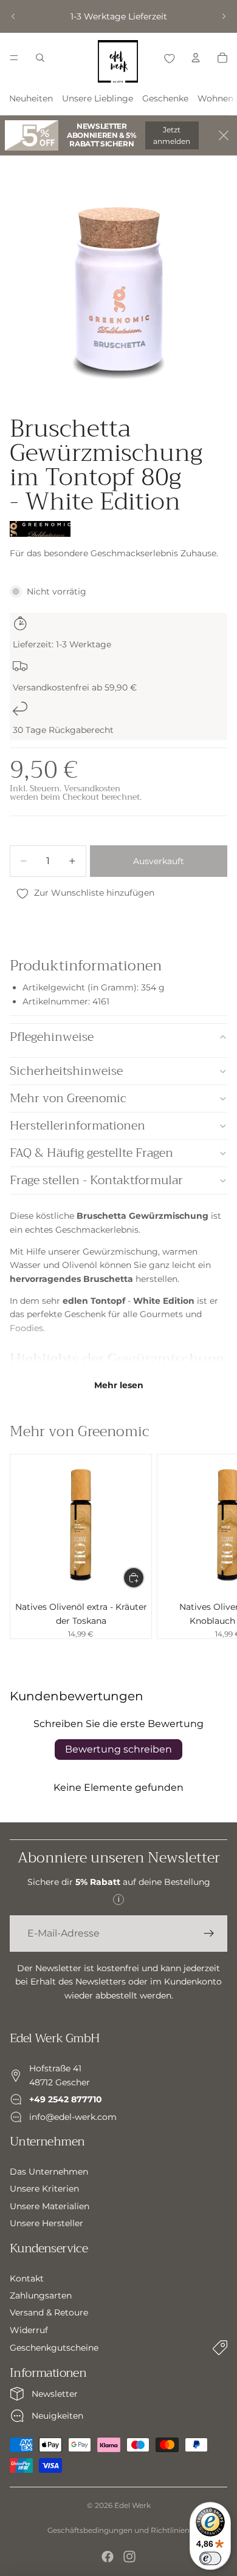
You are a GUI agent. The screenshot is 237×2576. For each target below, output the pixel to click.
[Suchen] (40, 58)
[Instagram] (129, 2557)
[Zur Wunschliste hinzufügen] (169, 58)
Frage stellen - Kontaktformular (96, 1180)
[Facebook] (108, 2557)
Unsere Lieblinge (98, 98)
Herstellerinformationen (77, 1126)
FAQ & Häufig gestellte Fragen (91, 1153)
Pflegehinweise (52, 1037)
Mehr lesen (119, 1385)
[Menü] (14, 58)
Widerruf (29, 2330)
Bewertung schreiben (118, 1749)
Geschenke (165, 98)
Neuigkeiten (57, 2416)
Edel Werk (132, 2505)
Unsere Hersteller (46, 2223)
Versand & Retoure (49, 2313)
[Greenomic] (40, 529)
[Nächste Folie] (224, 16)
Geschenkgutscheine (54, 2348)
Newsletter (55, 2394)
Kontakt (27, 2278)
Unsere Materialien (50, 2206)
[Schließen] (224, 135)
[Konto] (196, 58)
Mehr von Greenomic (68, 1098)
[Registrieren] (209, 1934)
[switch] (210, 2558)
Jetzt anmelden (172, 135)
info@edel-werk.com (73, 2117)
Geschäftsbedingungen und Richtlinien (118, 2530)
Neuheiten (31, 98)
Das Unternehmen (49, 2172)
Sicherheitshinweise (66, 1071)
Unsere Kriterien (44, 2189)
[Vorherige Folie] (13, 16)
